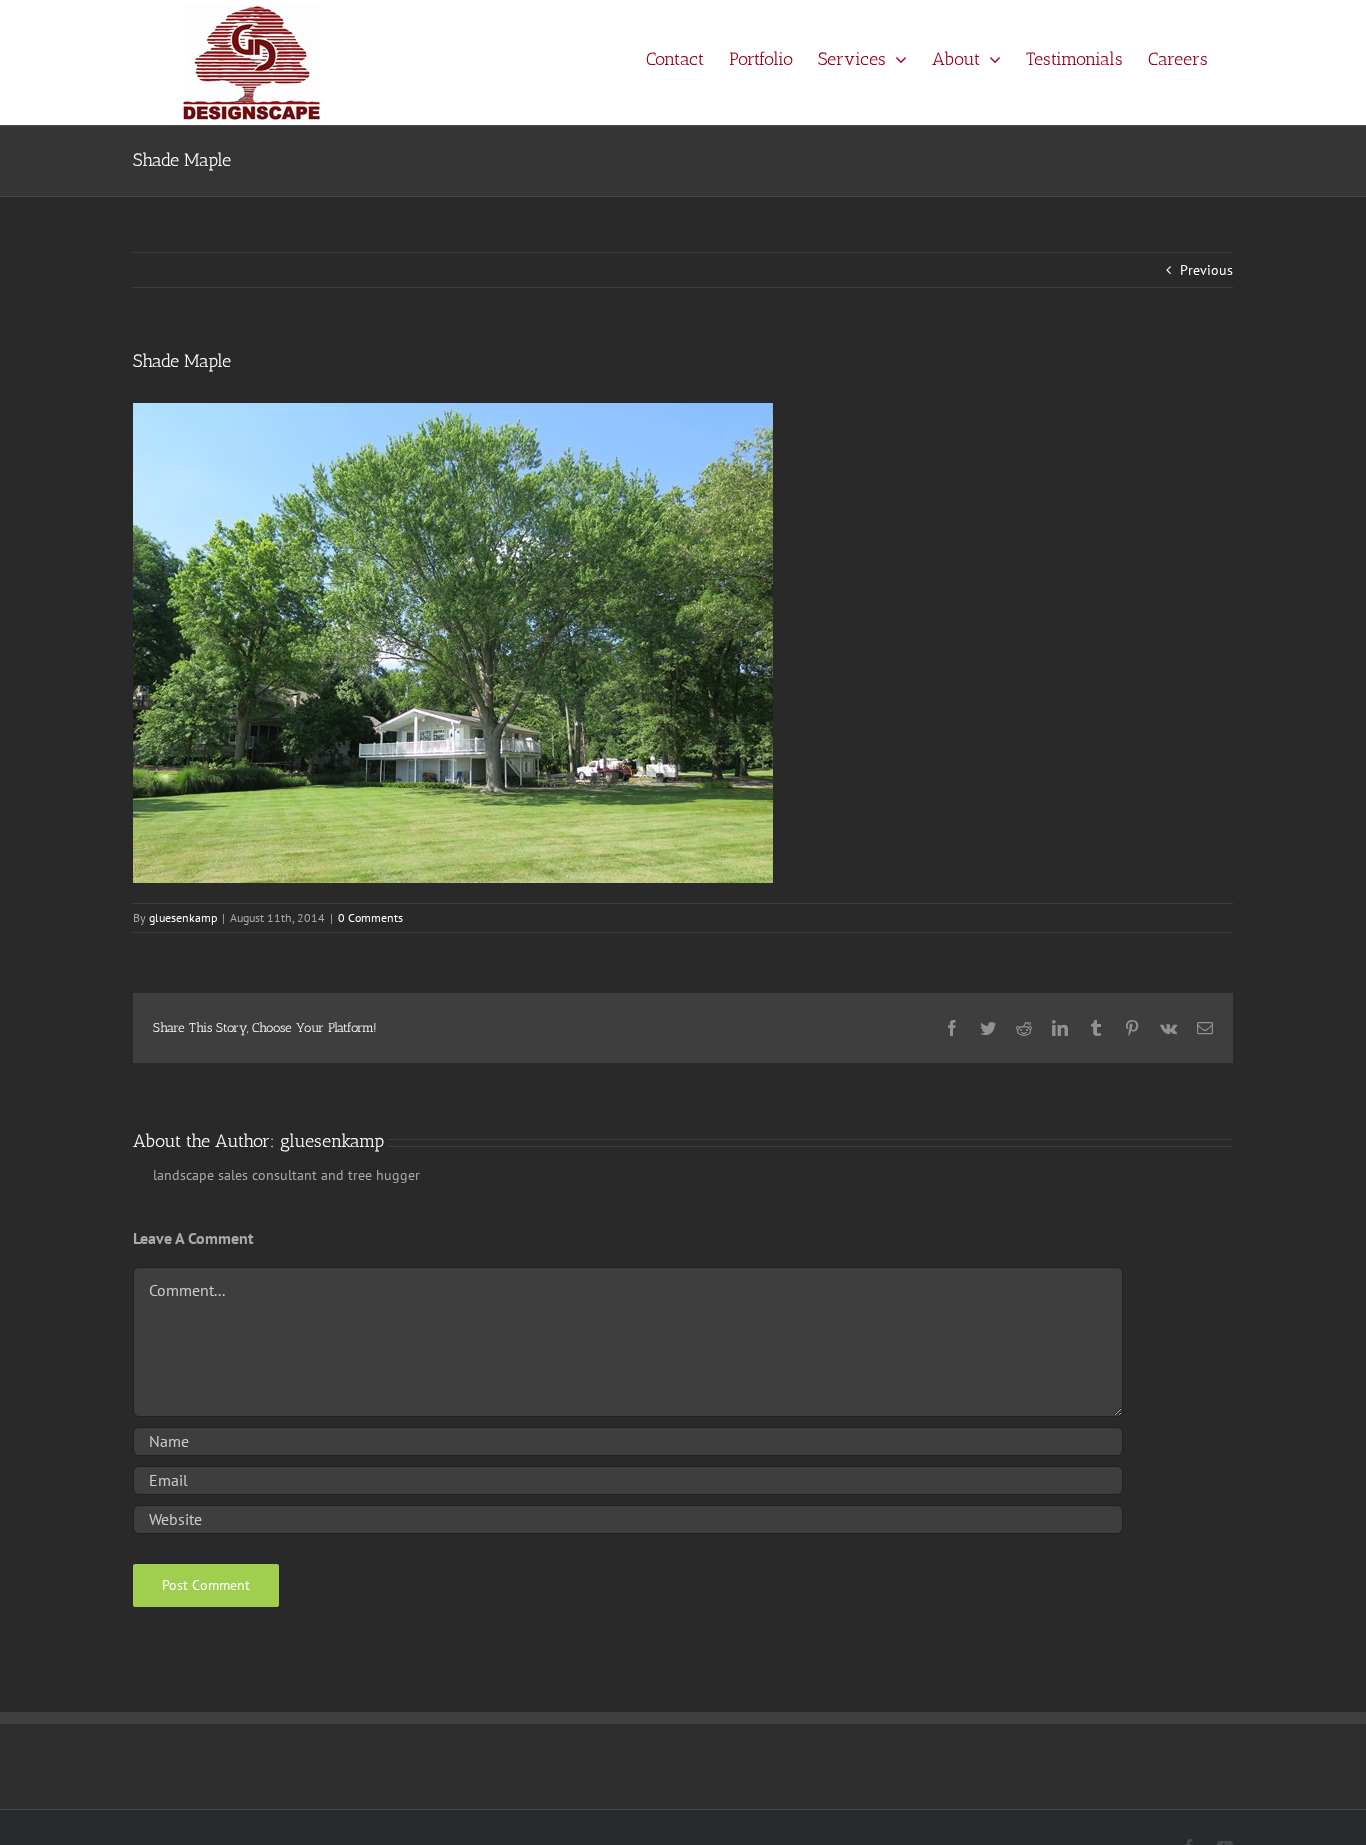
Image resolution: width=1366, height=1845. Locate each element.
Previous (1206, 270)
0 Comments (370, 917)
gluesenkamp (183, 917)
